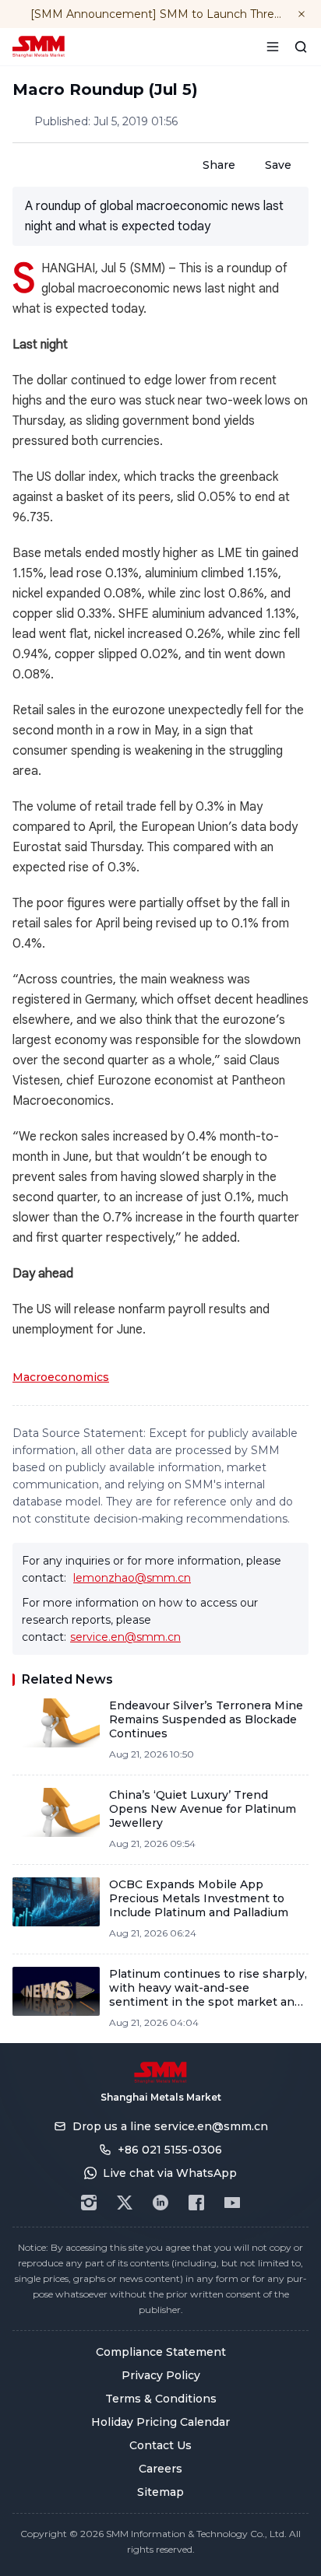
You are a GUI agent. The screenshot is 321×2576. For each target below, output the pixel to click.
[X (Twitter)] (125, 2203)
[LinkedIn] (160, 2203)
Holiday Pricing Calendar (160, 2422)
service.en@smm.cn (125, 1637)
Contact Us (160, 2445)
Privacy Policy (161, 2375)
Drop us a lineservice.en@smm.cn (170, 2126)
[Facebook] (196, 2203)
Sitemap (160, 2492)
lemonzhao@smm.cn (132, 1578)
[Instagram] (89, 2203)
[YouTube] (232, 2203)
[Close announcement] (302, 14)
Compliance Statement (161, 2352)
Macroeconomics (61, 1377)
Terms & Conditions (161, 2399)
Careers (160, 2469)
